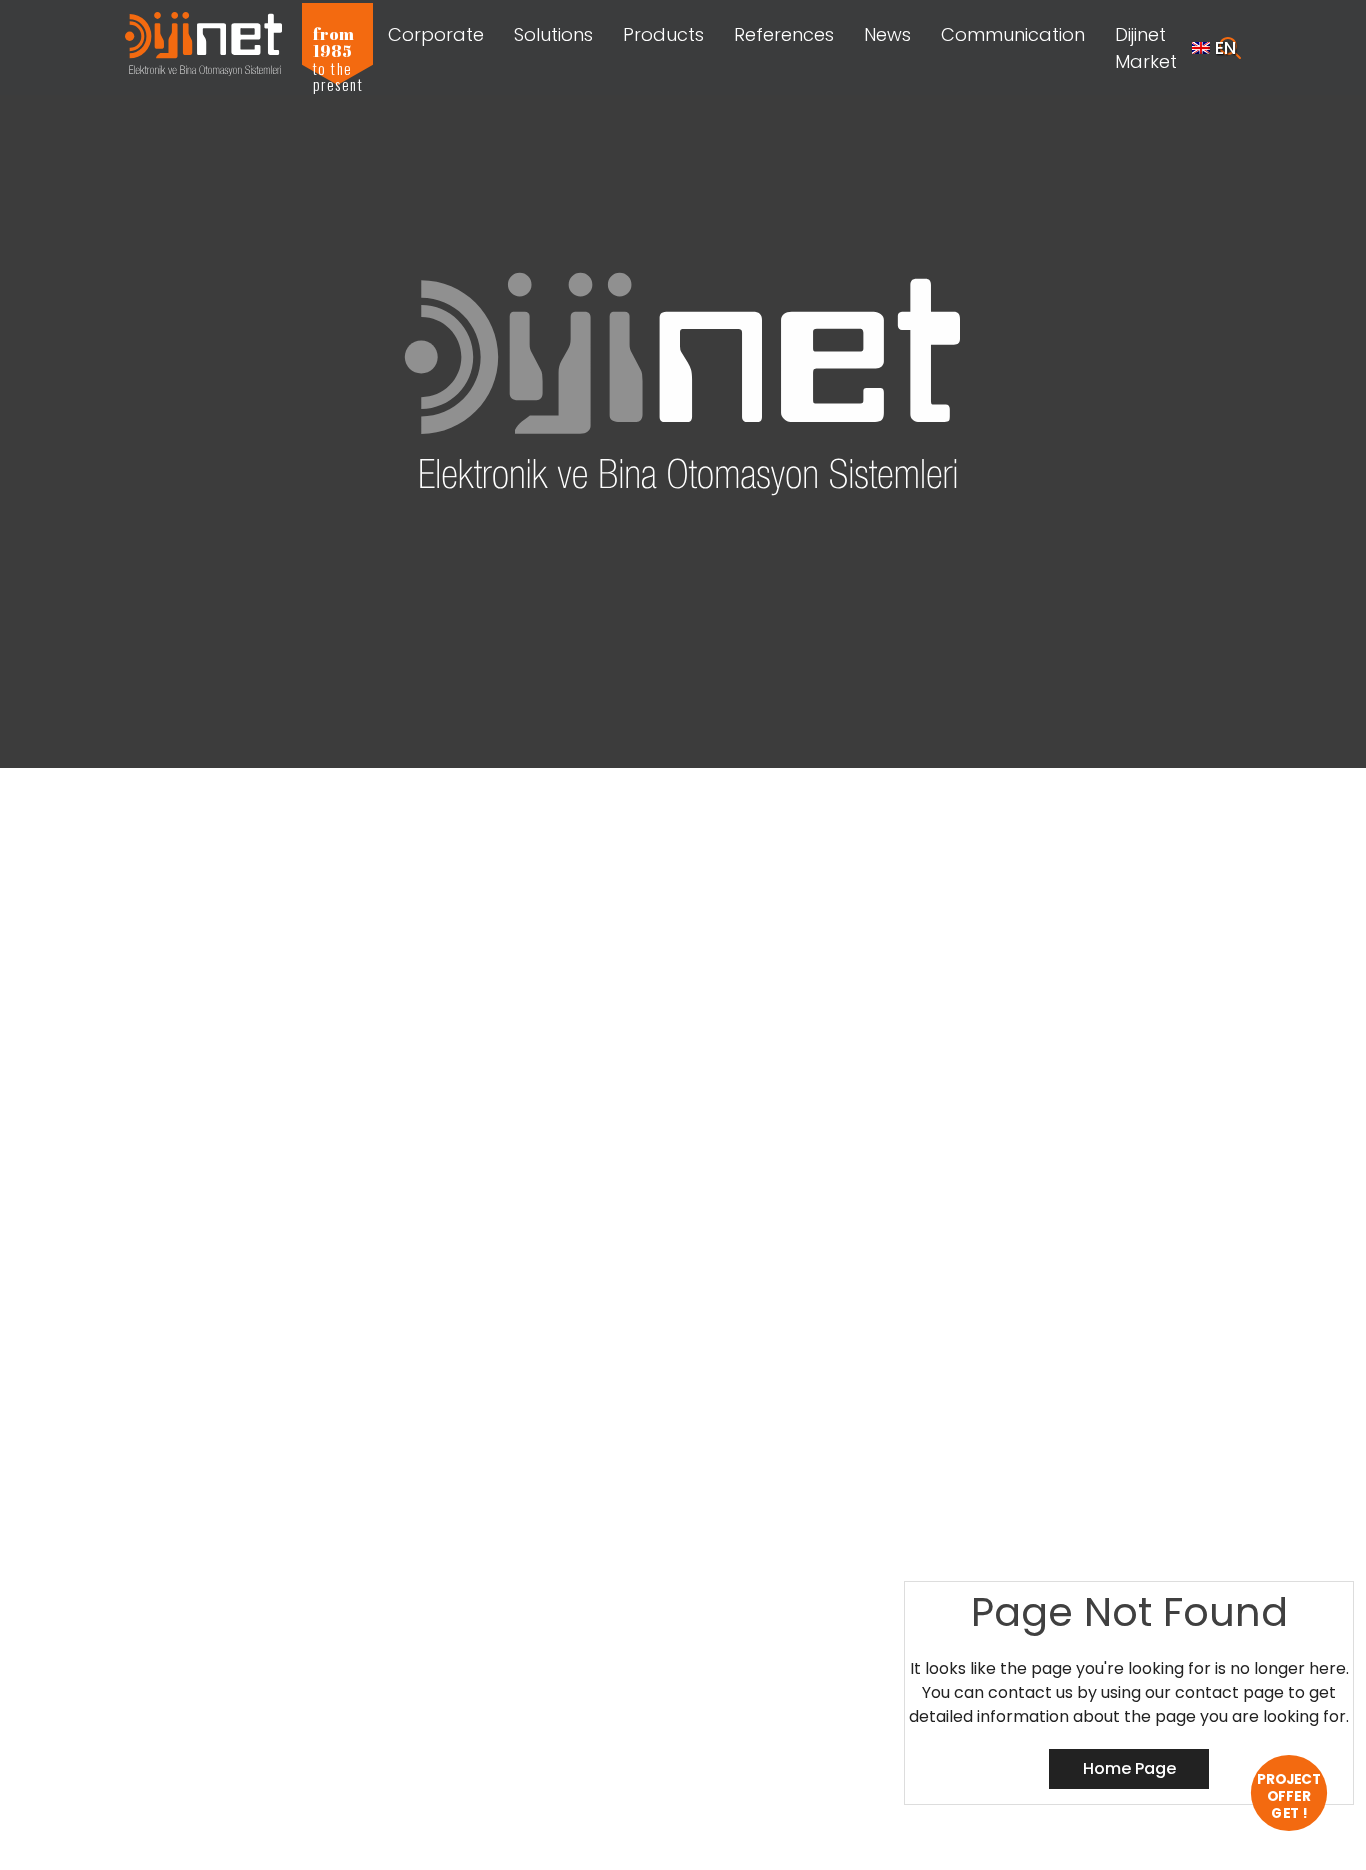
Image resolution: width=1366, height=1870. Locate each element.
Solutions (553, 34)
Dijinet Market (1146, 48)
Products (663, 34)
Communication (1013, 34)
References (784, 34)
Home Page (1129, 1768)
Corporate (436, 34)
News (887, 34)
